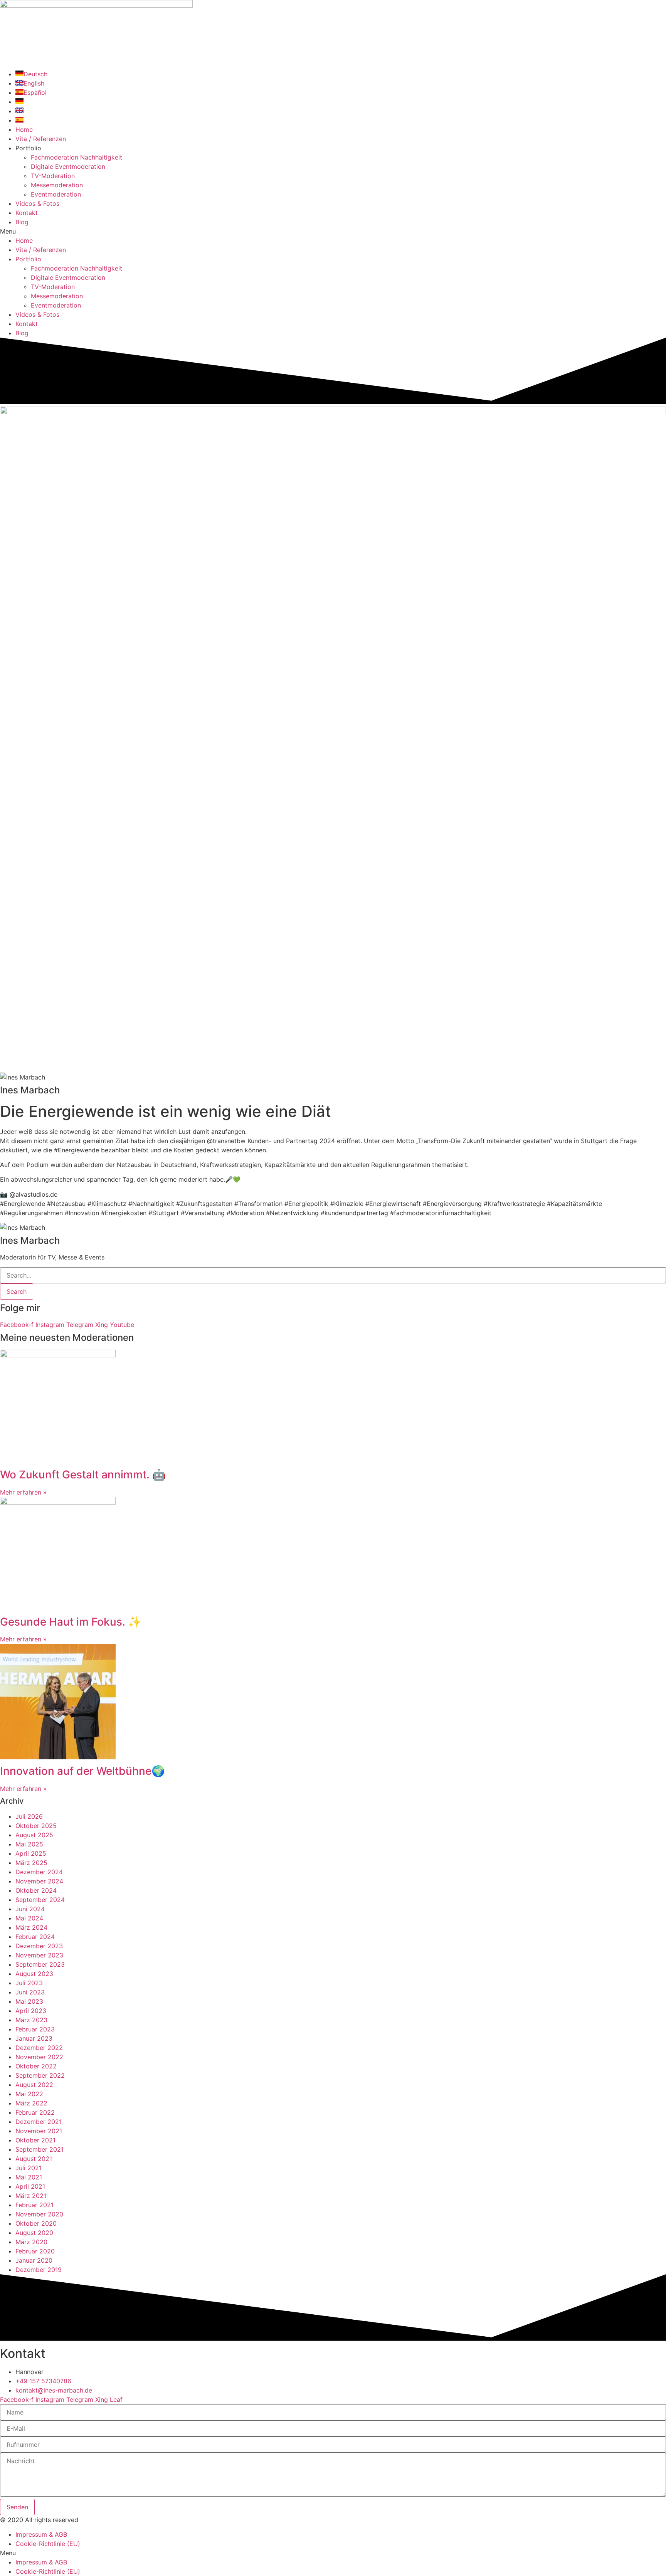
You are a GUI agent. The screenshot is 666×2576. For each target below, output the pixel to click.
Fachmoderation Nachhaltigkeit (77, 157)
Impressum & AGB (41, 2534)
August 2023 (34, 1974)
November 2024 (39, 1881)
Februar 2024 (35, 1937)
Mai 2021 (29, 2177)
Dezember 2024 (39, 1872)
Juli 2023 (29, 1983)
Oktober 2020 (36, 2223)
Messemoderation (57, 185)
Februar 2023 (35, 2029)
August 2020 (34, 2233)
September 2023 (40, 1964)
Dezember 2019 (39, 2270)
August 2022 (34, 2085)
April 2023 (31, 2011)
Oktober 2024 (36, 1890)
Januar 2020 (34, 2260)
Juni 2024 (30, 1909)
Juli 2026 (29, 1816)
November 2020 (39, 2214)
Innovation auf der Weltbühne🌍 (82, 1771)
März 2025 (31, 1863)
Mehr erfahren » (23, 1492)
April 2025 (31, 1853)
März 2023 (31, 2020)
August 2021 (34, 2159)
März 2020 (31, 2242)
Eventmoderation (56, 194)
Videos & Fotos (37, 203)
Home (24, 129)
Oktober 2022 (36, 2066)
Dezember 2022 (39, 2048)
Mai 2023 (29, 2001)
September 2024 (40, 1900)
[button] (333, 231)
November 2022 (39, 2057)
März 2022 (31, 2103)
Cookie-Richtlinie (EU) (48, 2544)
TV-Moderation (53, 176)
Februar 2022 (35, 2112)
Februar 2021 (34, 2205)
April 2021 (30, 2186)
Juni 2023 (30, 1992)
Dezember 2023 (39, 1946)
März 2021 (31, 2196)
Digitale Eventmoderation (68, 166)
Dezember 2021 (39, 2122)
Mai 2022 (29, 2094)
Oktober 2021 (35, 2140)
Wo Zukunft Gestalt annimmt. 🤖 (83, 1475)
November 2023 (39, 1955)
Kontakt (27, 213)
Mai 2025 (29, 1844)
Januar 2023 (34, 2038)
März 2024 (31, 1927)
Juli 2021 (29, 2168)
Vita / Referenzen (41, 139)
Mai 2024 (29, 1918)
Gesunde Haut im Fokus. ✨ (71, 1622)
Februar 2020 (35, 2251)
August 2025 (34, 1835)
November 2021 (39, 2131)
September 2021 (40, 2149)
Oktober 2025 (36, 1826)
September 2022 (40, 2075)
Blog (22, 222)
